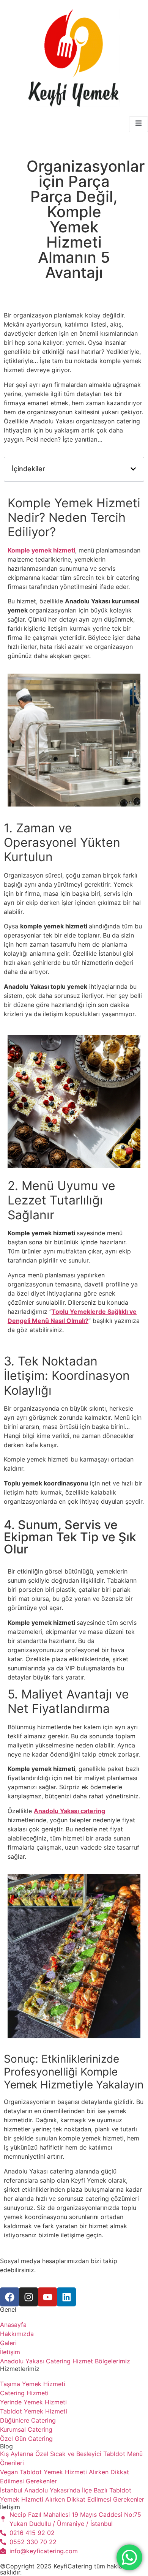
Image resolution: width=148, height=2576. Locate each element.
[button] (133, 469)
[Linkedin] (66, 2297)
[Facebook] (9, 2297)
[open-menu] (139, 124)
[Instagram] (28, 2297)
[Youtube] (47, 2297)
